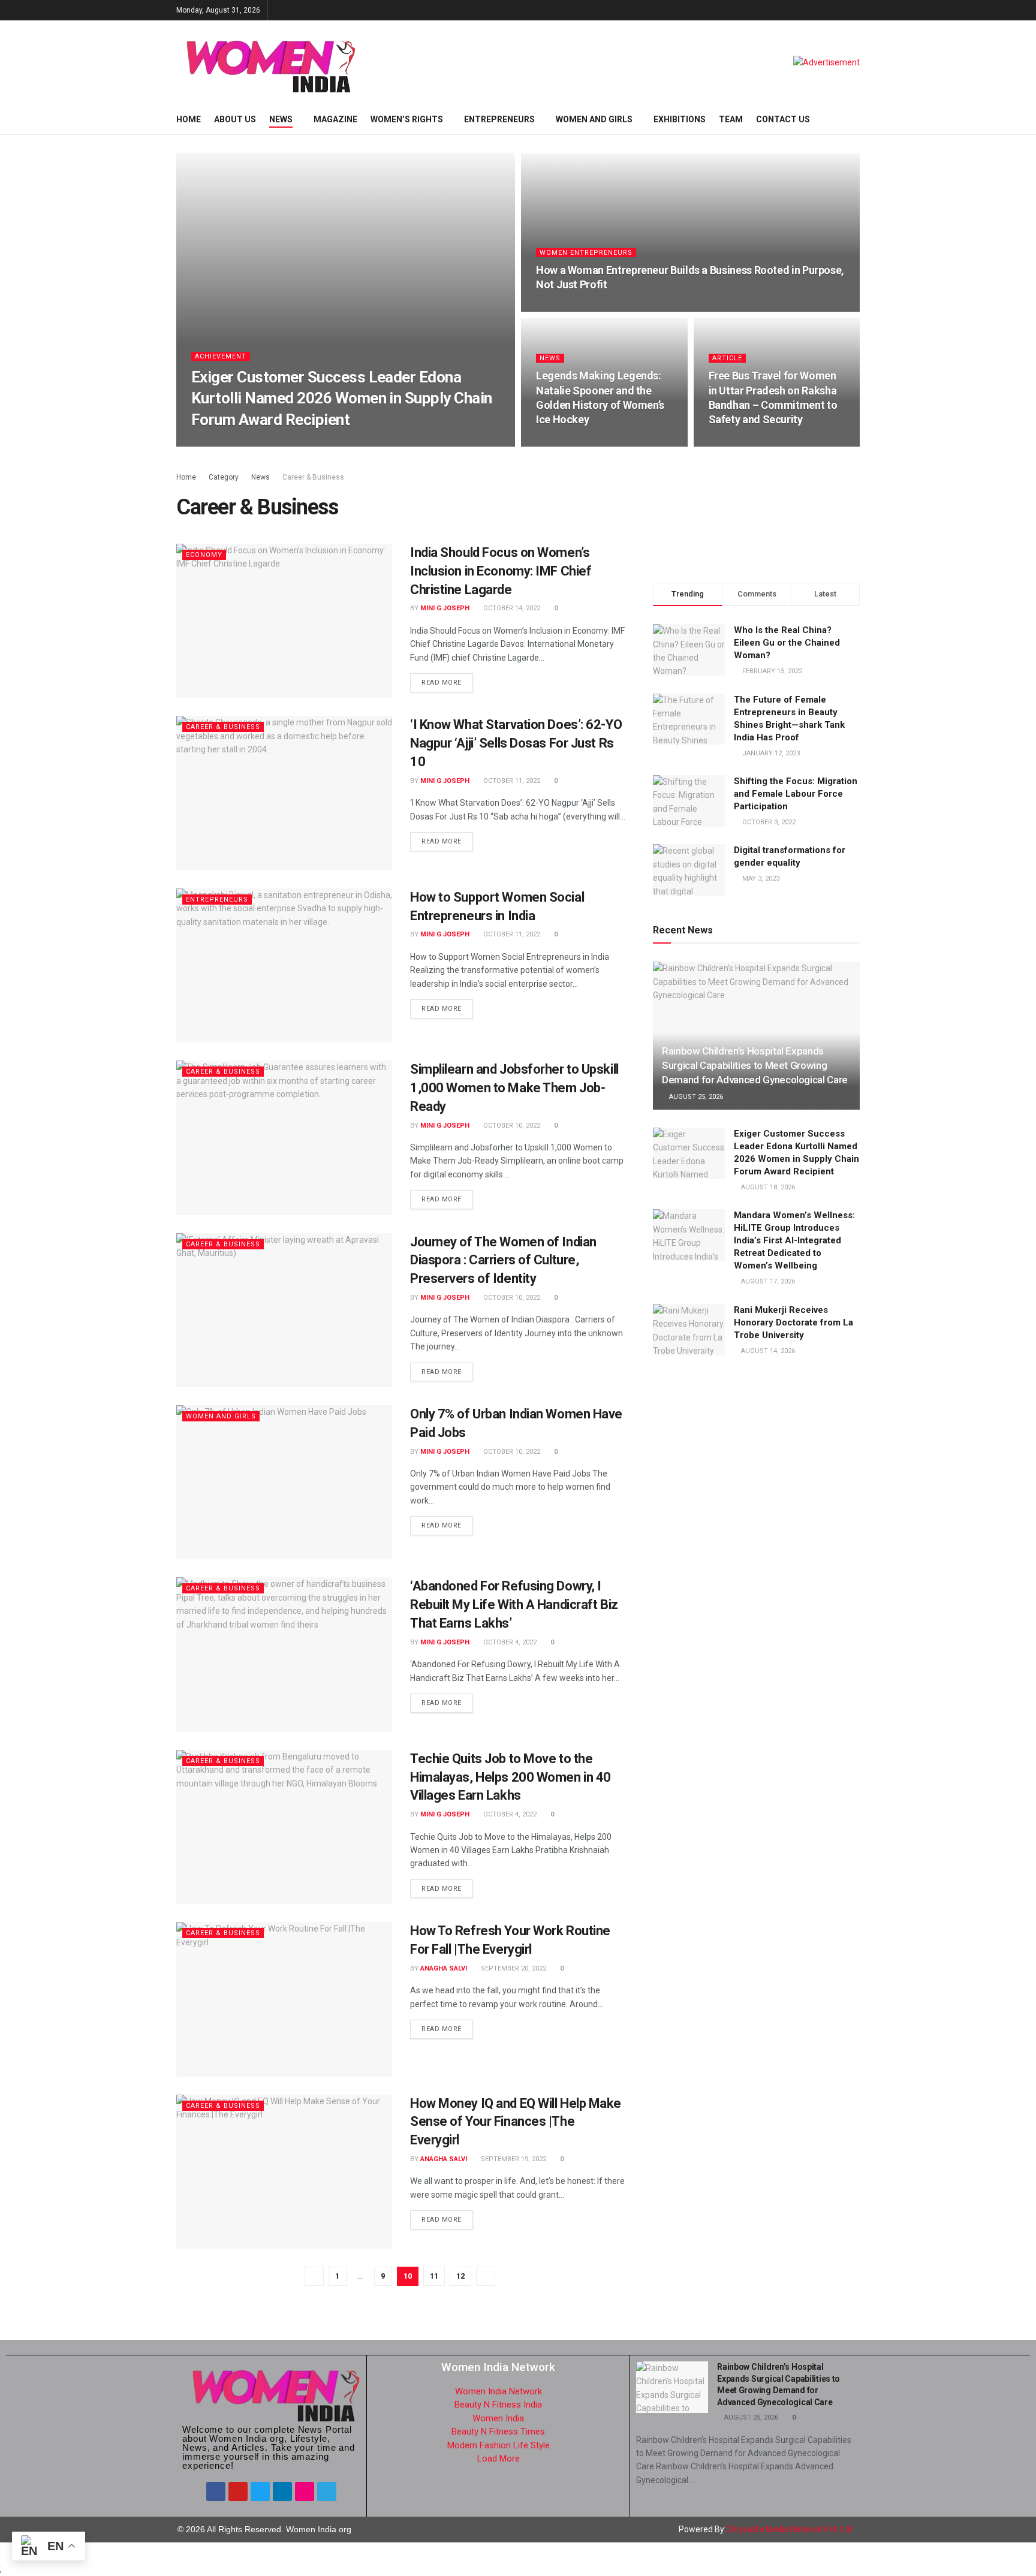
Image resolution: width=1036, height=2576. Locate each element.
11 (434, 2276)
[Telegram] (327, 2491)
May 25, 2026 (563, 308)
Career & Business (313, 477)
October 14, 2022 (511, 608)
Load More (499, 2459)
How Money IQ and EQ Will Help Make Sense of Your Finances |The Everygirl (516, 2122)
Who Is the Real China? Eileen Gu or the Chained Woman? (787, 643)
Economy (204, 555)
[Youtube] (238, 2491)
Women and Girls (594, 119)
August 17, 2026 (767, 1281)
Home (189, 119)
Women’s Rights (407, 119)
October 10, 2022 (511, 1126)
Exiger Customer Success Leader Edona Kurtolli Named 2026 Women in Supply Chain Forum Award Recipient (342, 398)
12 (460, 2276)
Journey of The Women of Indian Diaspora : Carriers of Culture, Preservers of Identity (503, 1260)
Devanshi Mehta (230, 443)
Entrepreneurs (499, 119)
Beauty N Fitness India (498, 2405)
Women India (498, 2418)
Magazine (335, 119)
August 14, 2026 (767, 1351)
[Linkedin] (282, 2491)
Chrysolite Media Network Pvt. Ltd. (790, 2529)
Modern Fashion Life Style (499, 2445)
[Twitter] (260, 2491)
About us (235, 119)
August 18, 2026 (298, 443)
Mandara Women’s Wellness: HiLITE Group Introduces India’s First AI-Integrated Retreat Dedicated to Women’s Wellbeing (794, 1240)
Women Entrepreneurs (586, 253)
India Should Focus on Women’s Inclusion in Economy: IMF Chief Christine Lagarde (501, 571)
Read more (442, 683)
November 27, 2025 (573, 443)
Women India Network (499, 2391)
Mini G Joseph (445, 608)
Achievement (221, 356)
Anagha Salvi (444, 1968)
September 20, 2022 (513, 1968)
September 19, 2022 (513, 2159)
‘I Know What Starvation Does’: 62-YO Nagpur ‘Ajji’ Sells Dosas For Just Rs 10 (516, 743)
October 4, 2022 (509, 1642)
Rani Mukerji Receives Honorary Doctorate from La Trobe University (793, 1322)
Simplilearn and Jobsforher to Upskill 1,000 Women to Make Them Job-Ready (514, 1088)
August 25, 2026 (695, 1097)
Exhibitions (680, 119)
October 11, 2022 (511, 781)
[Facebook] (216, 2491)
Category (224, 477)
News (281, 119)
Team (731, 119)
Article (727, 358)
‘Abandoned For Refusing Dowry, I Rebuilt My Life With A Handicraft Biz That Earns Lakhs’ (514, 1605)
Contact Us (783, 119)
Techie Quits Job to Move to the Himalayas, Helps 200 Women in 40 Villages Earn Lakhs (511, 1777)
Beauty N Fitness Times (498, 2432)
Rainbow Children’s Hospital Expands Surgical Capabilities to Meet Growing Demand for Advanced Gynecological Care (755, 1065)
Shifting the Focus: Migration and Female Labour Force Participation (796, 794)
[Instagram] (305, 2491)
